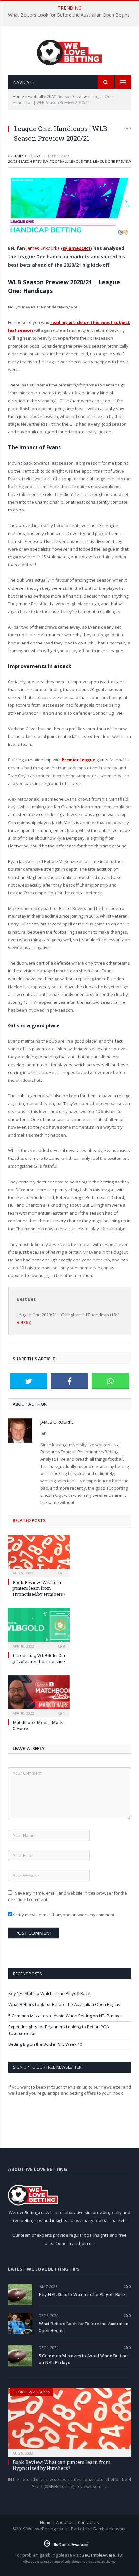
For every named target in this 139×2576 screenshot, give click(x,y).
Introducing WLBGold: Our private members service (39, 1658)
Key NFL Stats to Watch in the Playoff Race (49, 1993)
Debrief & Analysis (32, 2392)
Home (18, 97)
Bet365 (23, 1322)
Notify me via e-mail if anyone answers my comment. (64, 1915)
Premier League (79, 760)
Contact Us (88, 2522)
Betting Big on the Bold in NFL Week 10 (45, 2044)
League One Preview (112, 161)
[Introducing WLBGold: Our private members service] (39, 1628)
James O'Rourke (28, 156)
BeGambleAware (98, 2555)
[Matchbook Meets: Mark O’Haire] (39, 1696)
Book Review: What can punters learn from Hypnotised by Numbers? (39, 1588)
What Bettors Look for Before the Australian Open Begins (69, 15)
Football (35, 97)
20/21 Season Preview (67, 97)
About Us (65, 2522)
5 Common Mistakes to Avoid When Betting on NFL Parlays (65, 2016)
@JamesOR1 (77, 248)
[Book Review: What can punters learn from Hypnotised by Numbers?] (39, 1555)
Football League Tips (70, 161)
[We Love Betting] (70, 51)
